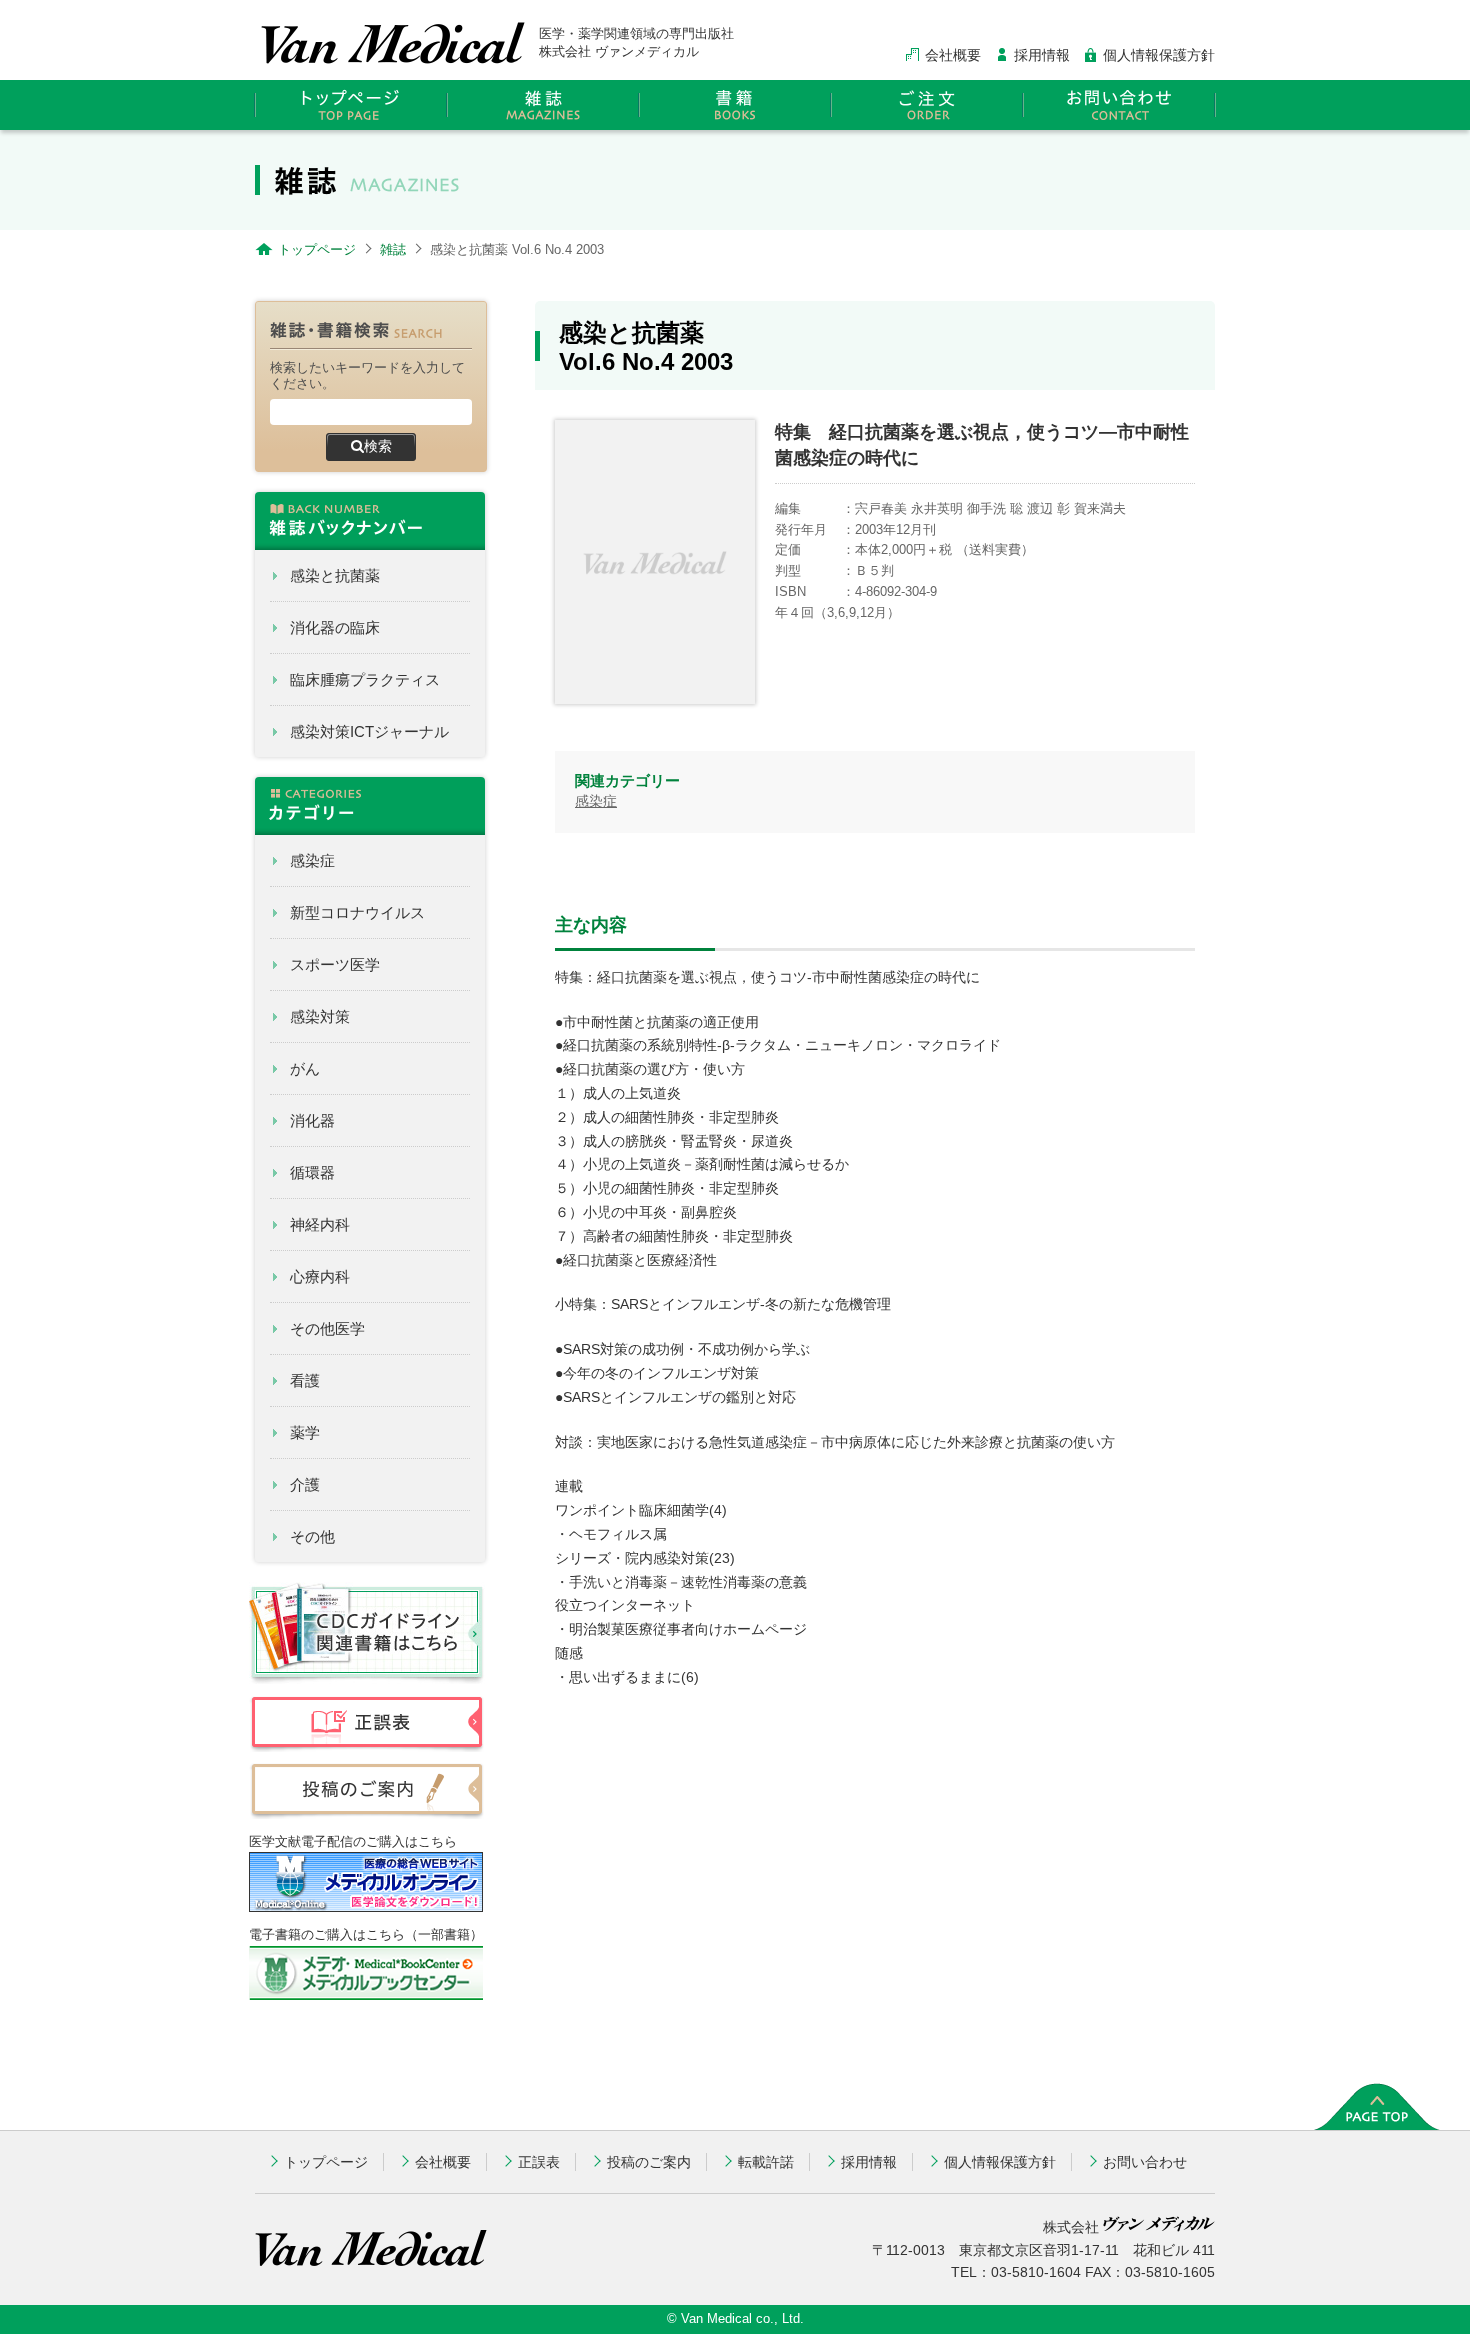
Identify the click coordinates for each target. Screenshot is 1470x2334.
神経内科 (320, 1224)
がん (305, 1068)
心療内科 (320, 1276)
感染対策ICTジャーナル (369, 731)
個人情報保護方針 (1159, 55)
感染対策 (320, 1016)
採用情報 (1042, 55)
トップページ (326, 2162)
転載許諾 (766, 2162)
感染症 (312, 860)
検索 (378, 446)
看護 (305, 1380)
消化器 (312, 1120)
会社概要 (953, 55)
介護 (305, 1484)
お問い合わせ (1145, 2162)
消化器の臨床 (335, 627)
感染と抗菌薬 (335, 575)
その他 (312, 1536)
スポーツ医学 (335, 964)
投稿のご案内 (649, 2162)
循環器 (312, 1172)
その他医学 (327, 1328)
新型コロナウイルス (357, 912)
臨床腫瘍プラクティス (365, 679)
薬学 (305, 1432)
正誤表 (539, 2162)
